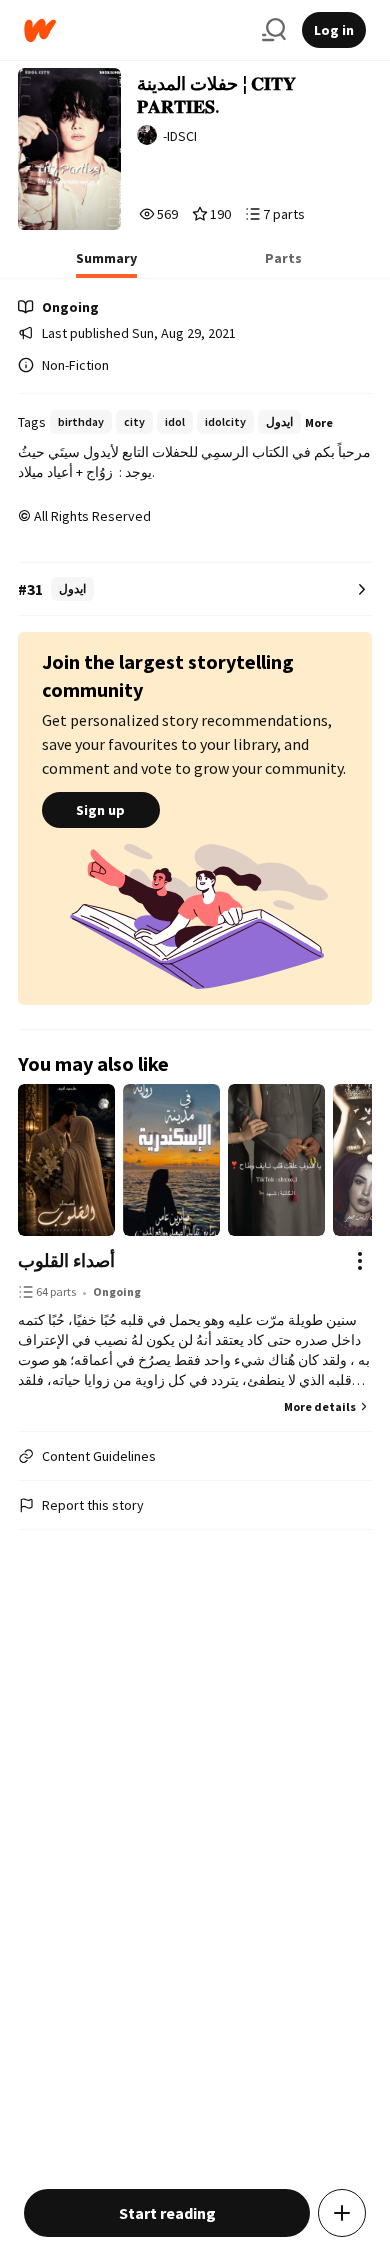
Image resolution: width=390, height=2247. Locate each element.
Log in (334, 30)
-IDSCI (180, 136)
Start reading (167, 2213)
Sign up (100, 810)
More (319, 422)
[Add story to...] (342, 2213)
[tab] (106, 264)
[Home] (135, 30)
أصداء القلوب (66, 1260)
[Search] (274, 30)
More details (320, 1406)
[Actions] (360, 1261)
